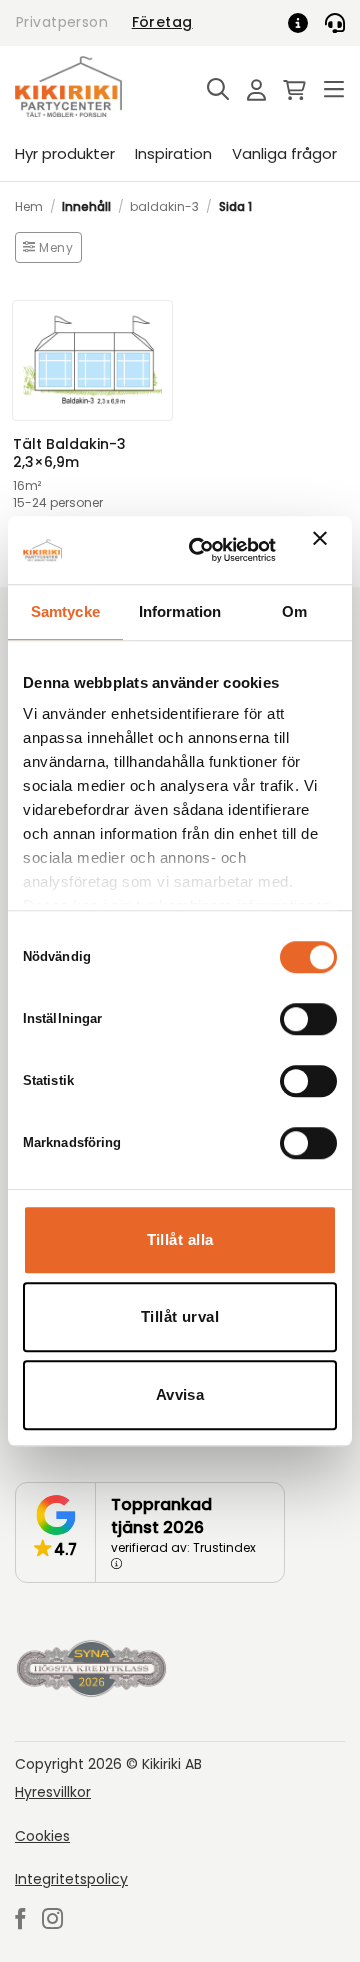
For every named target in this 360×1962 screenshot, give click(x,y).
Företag (162, 22)
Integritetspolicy (71, 1879)
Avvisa (180, 1394)
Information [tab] (180, 611)
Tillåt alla (180, 1239)
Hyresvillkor (53, 1792)
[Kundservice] (335, 23)
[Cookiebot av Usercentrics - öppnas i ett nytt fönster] (202, 550)
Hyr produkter (65, 153)
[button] (213, 90)
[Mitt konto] (251, 91)
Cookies (42, 1836)
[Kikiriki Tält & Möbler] (92, 86)
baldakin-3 (164, 206)
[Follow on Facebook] (20, 1920)
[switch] (308, 1019)
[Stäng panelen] (325, 550)
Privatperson (62, 22)
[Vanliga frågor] (305, 23)
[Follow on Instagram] (52, 1920)
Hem (29, 206)
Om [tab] (294, 611)
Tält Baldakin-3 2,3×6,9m (69, 454)
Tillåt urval (180, 1316)
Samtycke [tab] (65, 611)
